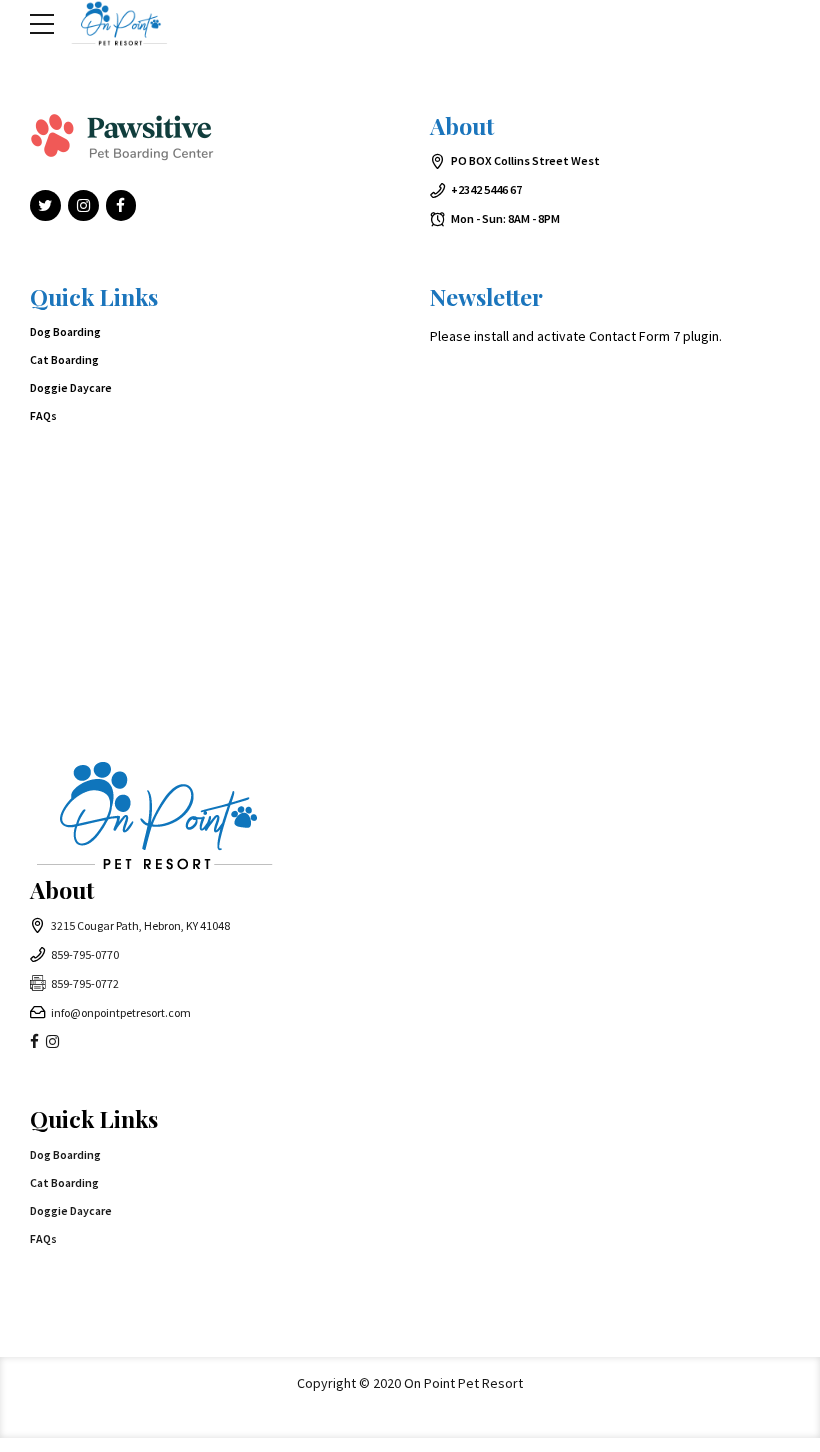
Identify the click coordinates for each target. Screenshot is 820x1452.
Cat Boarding (64, 359)
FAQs (43, 415)
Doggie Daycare (71, 387)
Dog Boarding (65, 331)
